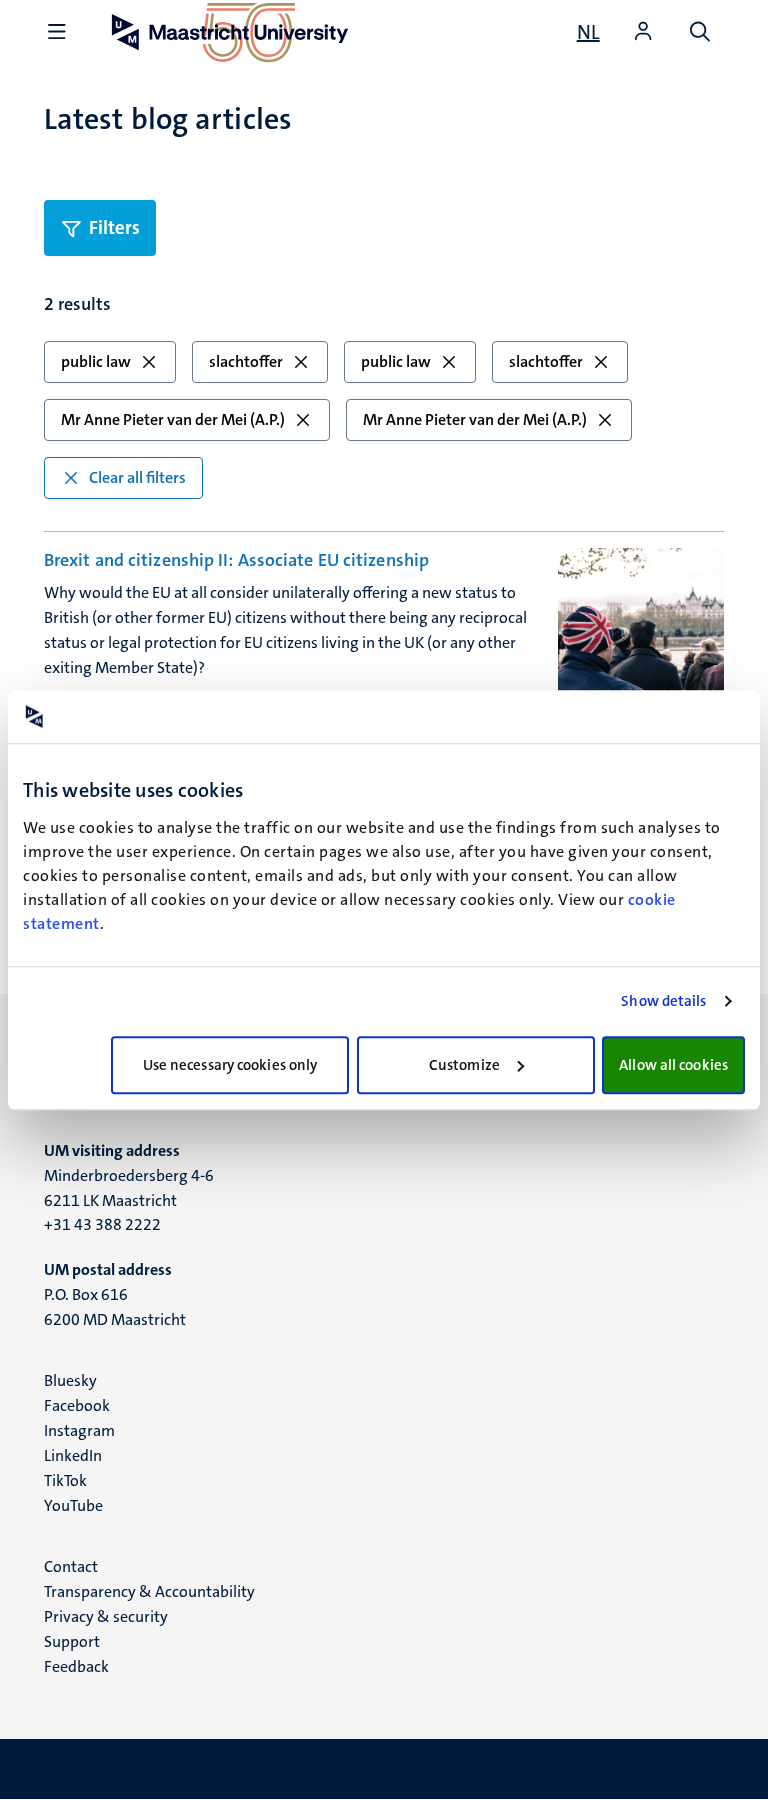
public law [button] (96, 361)
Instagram (79, 1430)
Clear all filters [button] (137, 477)
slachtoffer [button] (246, 361)
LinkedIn (73, 1455)
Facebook (77, 1405)
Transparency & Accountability (149, 1591)
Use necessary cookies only (230, 1065)
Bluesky (70, 1380)
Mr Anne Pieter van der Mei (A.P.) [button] (173, 419)
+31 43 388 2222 (102, 1224)
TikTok (65, 1480)
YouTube (73, 1505)
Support (72, 1641)
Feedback (76, 1666)
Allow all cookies (673, 1065)
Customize (464, 1065)
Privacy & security (106, 1616)
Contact (71, 1566)
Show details (663, 1001)
